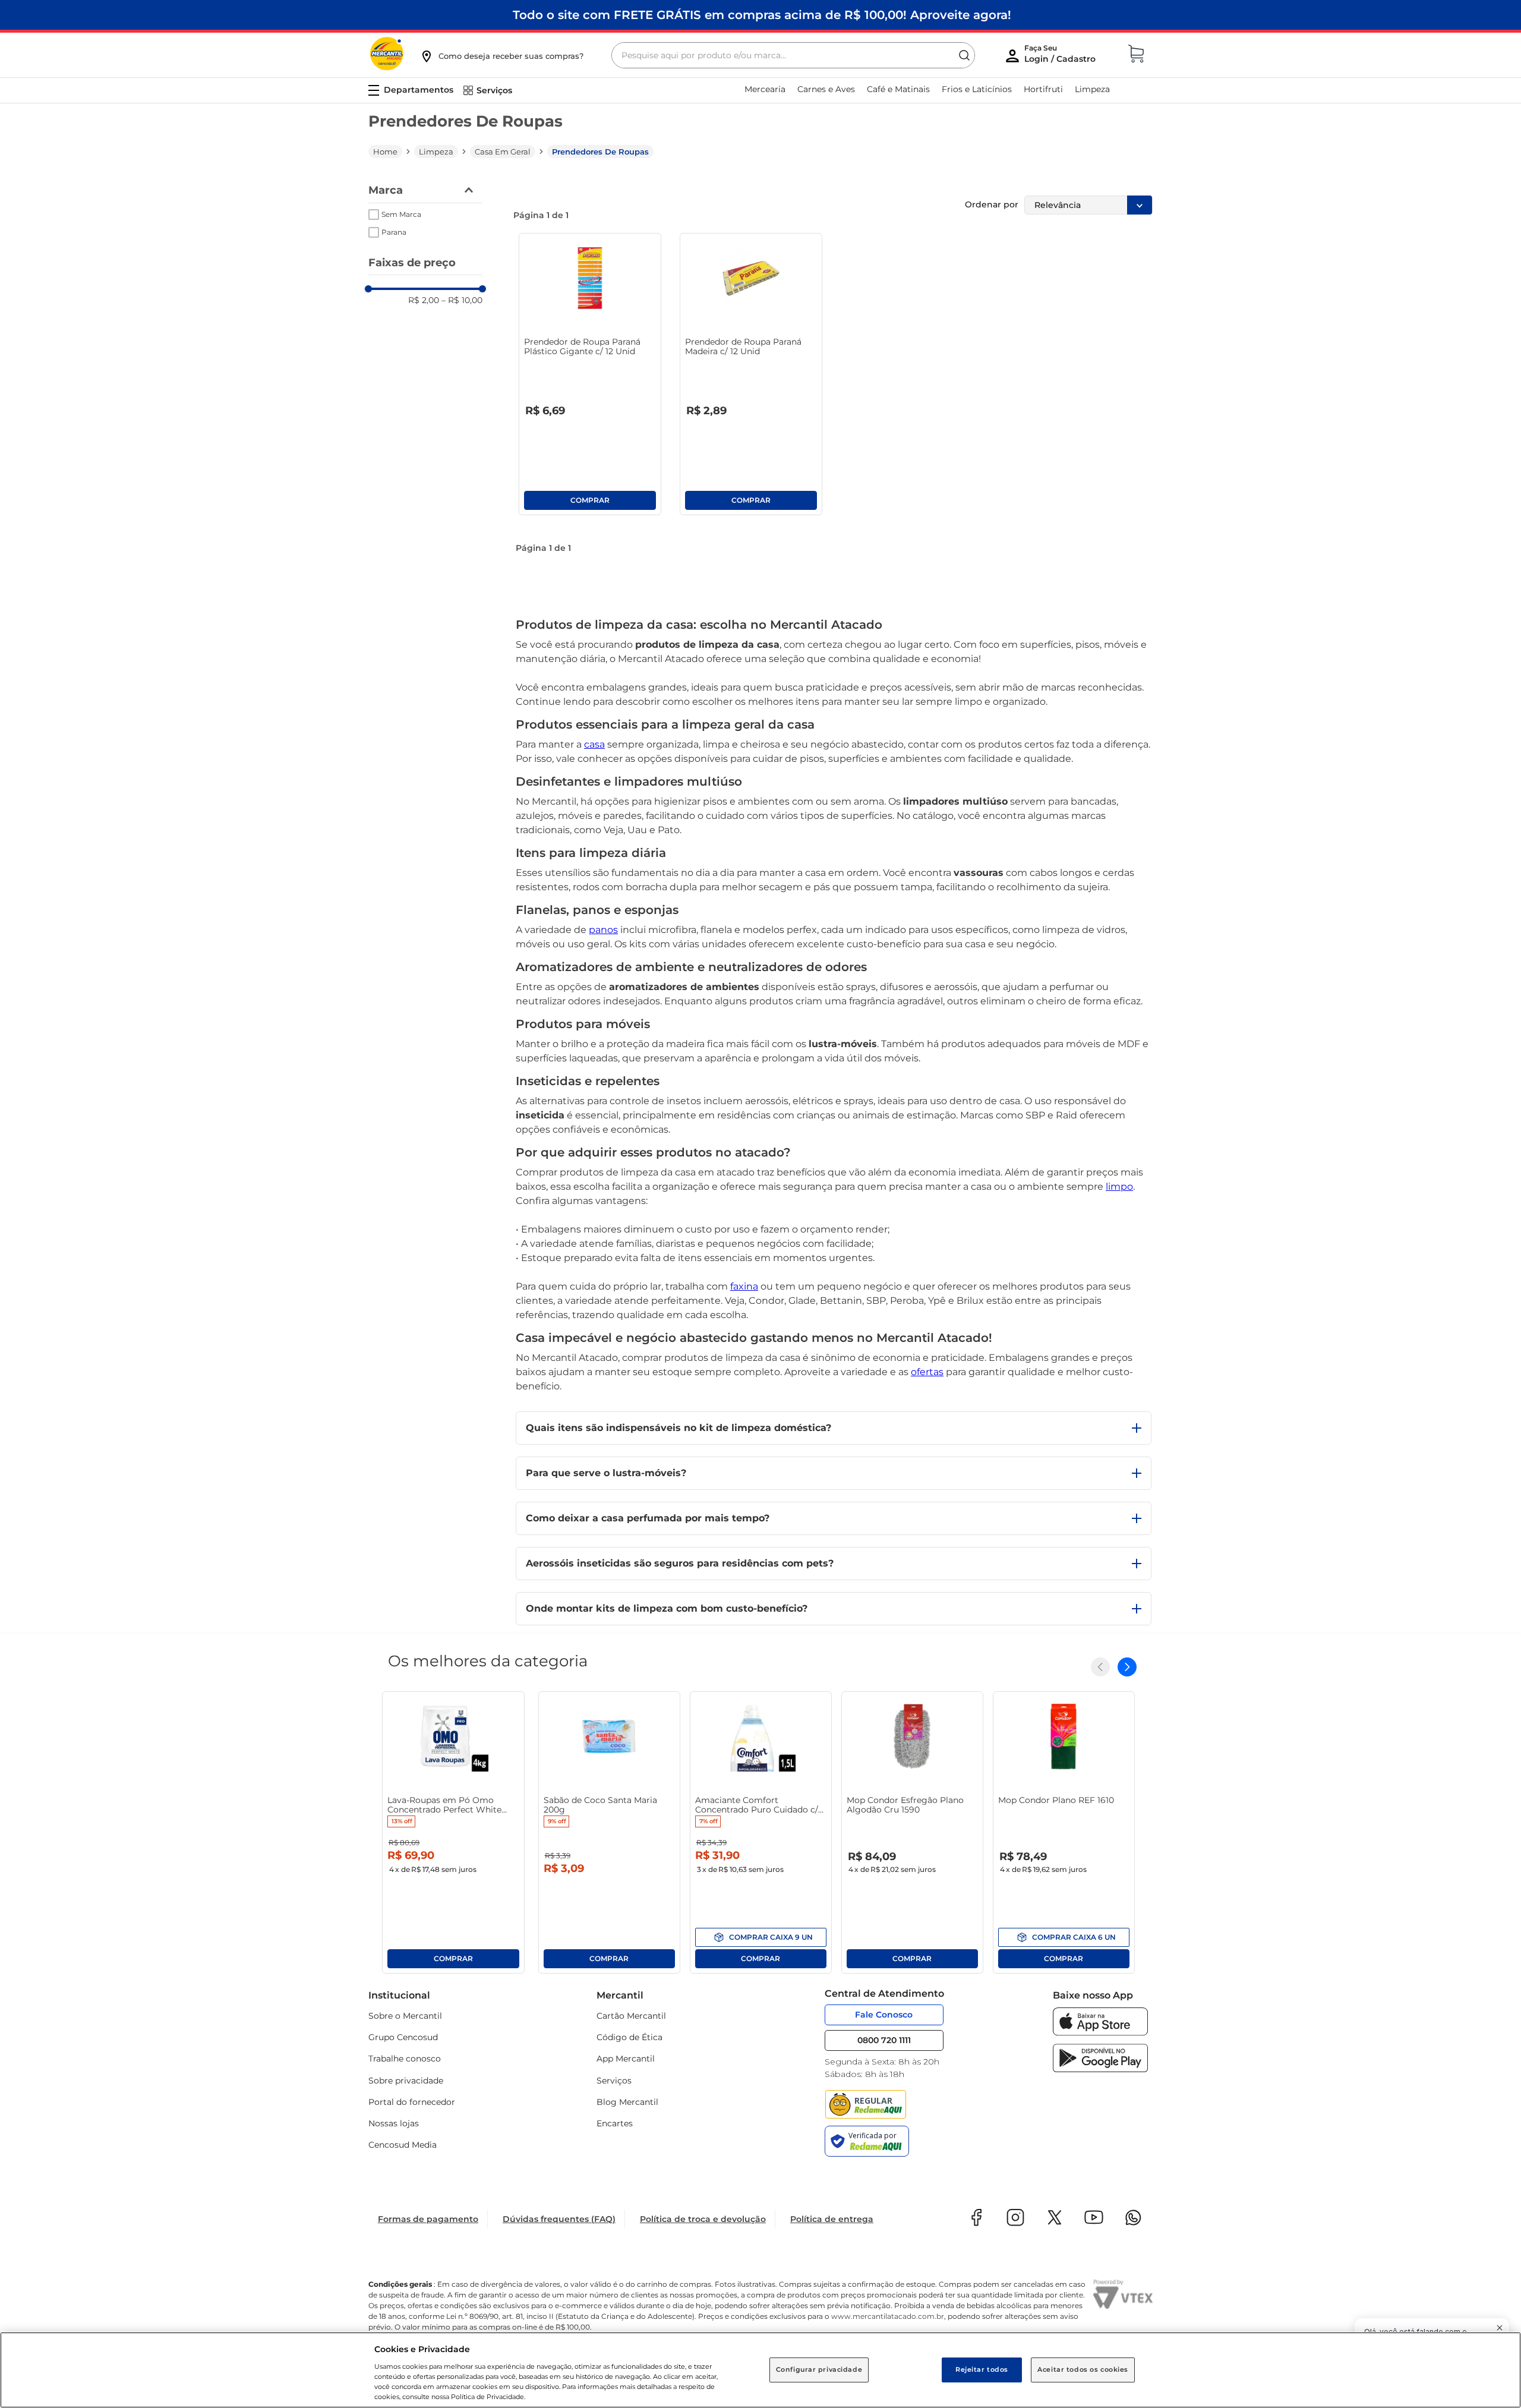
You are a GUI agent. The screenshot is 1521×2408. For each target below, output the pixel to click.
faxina (744, 1286)
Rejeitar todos (982, 2369)
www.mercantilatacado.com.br (888, 2316)
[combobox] (793, 55)
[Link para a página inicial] (385, 152)
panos (603, 930)
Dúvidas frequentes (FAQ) (559, 2219)
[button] (501, 56)
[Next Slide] (1127, 1667)
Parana (394, 232)
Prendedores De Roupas (600, 152)
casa (594, 744)
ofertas (927, 1372)
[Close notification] (1500, 2328)
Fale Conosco (884, 2015)
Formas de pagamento (428, 2219)
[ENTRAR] (1061, 56)
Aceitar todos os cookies (1083, 2369)
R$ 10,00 (462, 300)
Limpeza (436, 152)
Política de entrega (832, 2219)
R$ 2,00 (424, 300)
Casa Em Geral (503, 152)
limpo (1119, 1186)
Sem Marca (401, 214)
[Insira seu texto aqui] (1100, 2033)
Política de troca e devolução (703, 2219)
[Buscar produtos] (964, 55)
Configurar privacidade (819, 2369)
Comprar (590, 500)
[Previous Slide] (1100, 1667)
